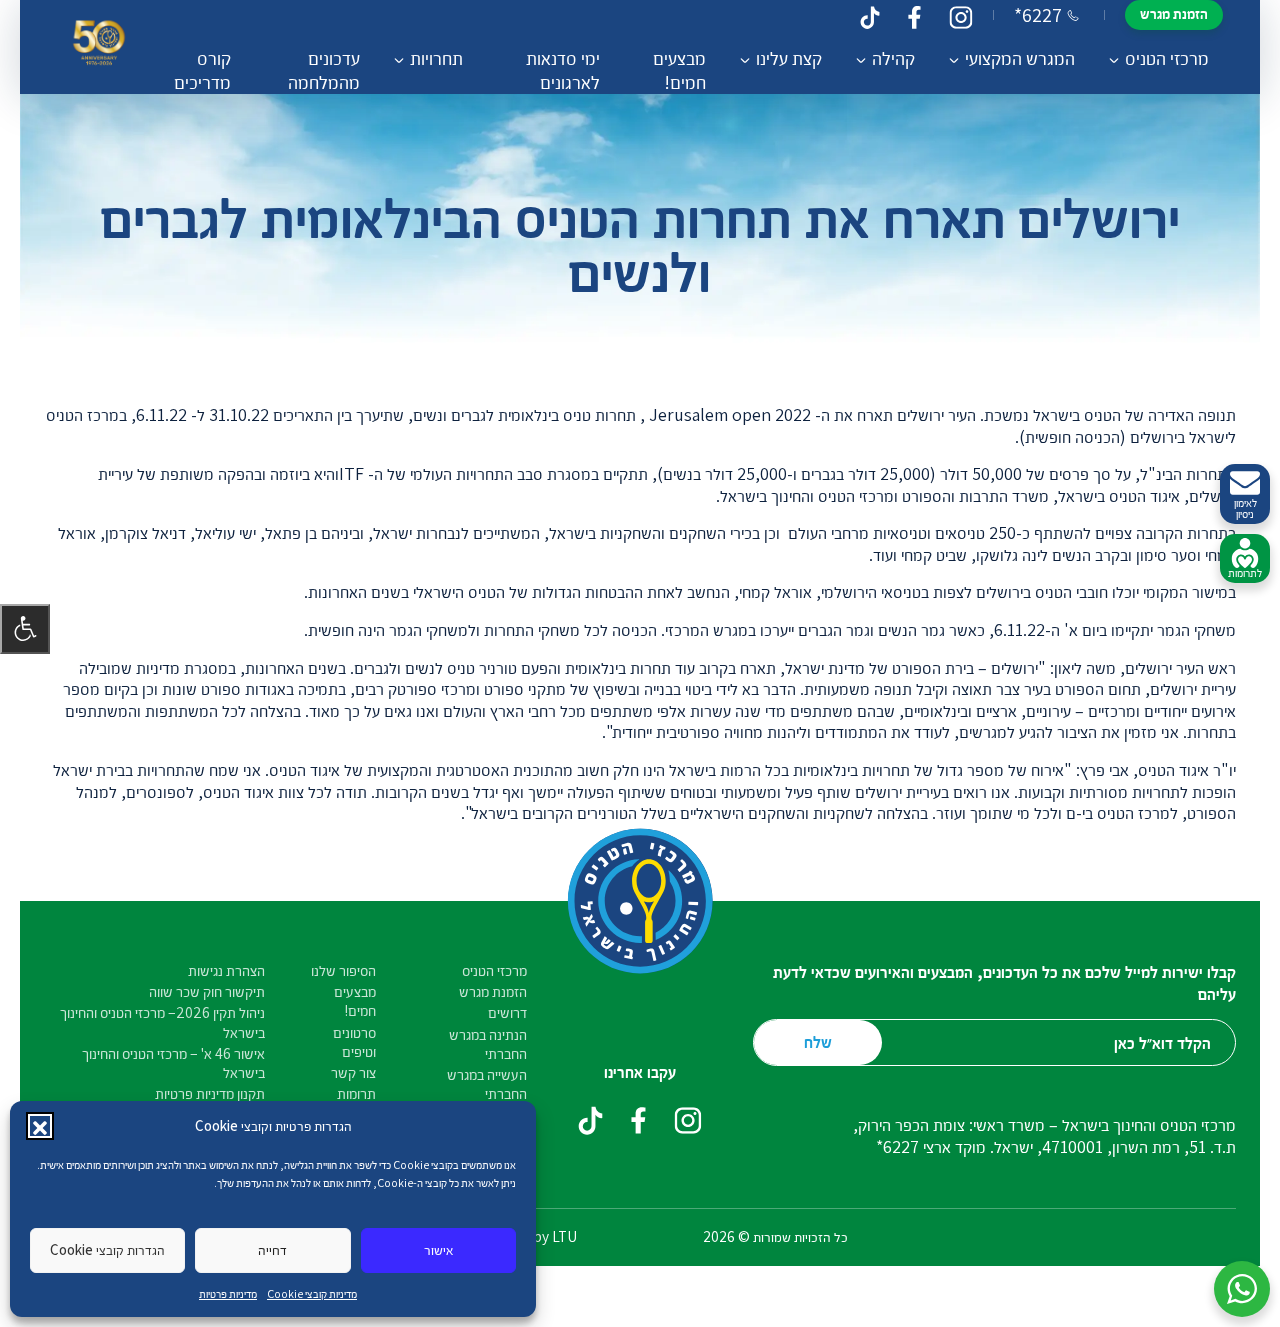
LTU (564, 1236)
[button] (40, 1126)
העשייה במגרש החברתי (487, 1084)
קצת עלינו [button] (789, 58)
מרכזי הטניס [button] (1167, 58)
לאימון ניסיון (1245, 508)
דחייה (272, 1249)
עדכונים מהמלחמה (324, 70)
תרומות (356, 1093)
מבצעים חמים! (679, 70)
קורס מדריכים (202, 70)
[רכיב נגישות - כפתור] (25, 629)
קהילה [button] (893, 58)
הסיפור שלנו (343, 970)
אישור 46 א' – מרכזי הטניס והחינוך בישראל (173, 1063)
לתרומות (1245, 572)
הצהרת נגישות (226, 970)
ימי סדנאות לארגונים (563, 70)
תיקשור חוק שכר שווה (207, 991)
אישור (438, 1249)
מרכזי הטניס (494, 970)
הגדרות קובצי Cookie (107, 1249)
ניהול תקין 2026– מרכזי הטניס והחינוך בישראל (162, 1022)
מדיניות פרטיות (228, 1293)
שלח (818, 1041)
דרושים (507, 1012)
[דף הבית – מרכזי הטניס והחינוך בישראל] (99, 47)
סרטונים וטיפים (354, 1042)
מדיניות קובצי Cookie (312, 1293)
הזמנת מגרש (1174, 13)
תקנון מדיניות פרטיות (210, 1093)
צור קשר (353, 1072)
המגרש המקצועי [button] (1020, 58)
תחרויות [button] (436, 58)
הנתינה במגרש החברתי (488, 1044)
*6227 (1038, 15)
